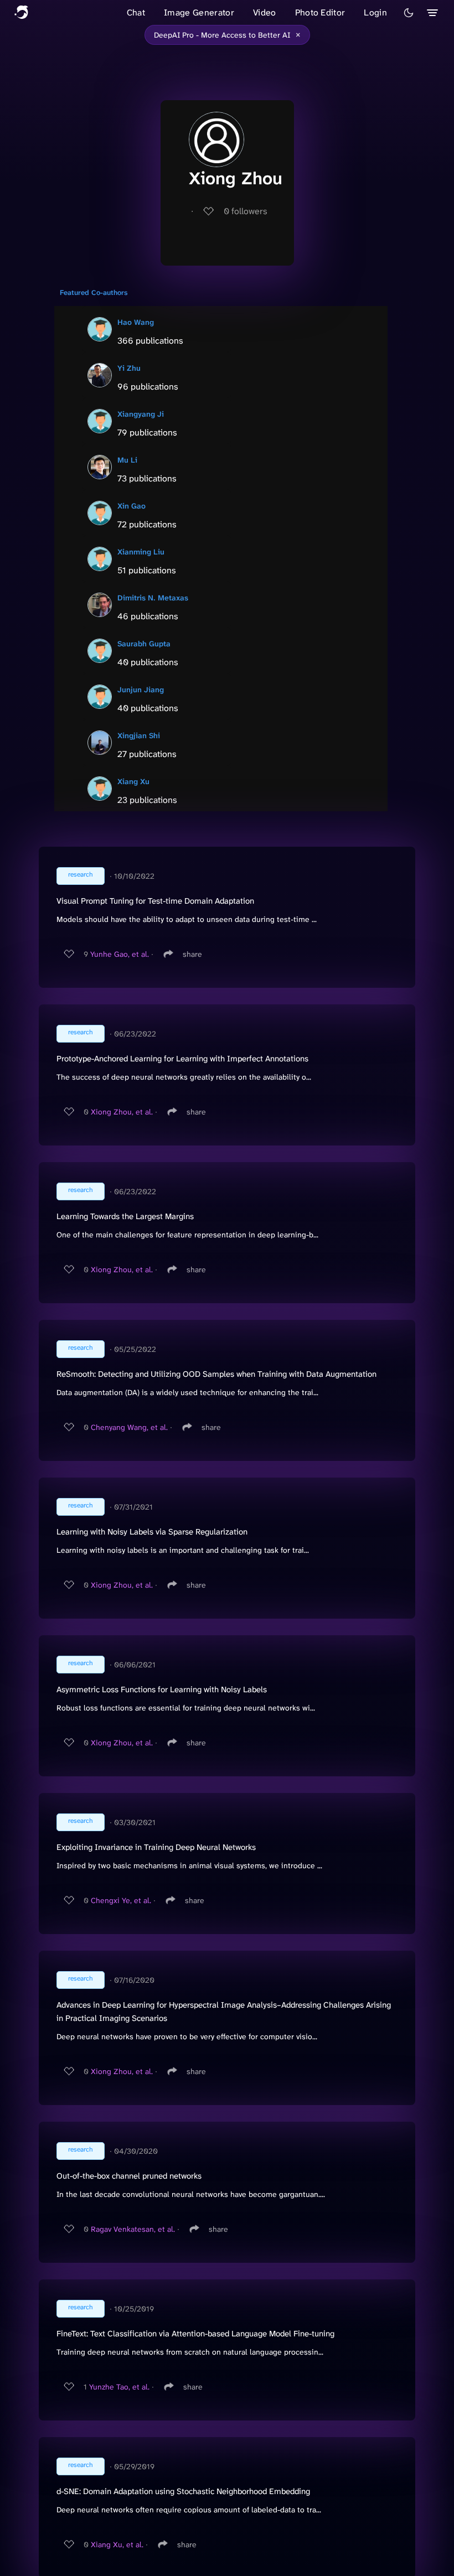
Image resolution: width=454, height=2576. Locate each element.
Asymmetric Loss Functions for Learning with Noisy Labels (162, 1689)
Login (375, 12)
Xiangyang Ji (141, 414)
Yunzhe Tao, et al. (119, 2387)
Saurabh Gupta (144, 644)
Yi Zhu (129, 368)
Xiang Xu (133, 781)
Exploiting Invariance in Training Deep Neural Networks (156, 1847)
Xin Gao (131, 506)
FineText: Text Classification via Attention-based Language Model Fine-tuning (195, 2334)
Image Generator (199, 12)
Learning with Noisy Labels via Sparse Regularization (152, 1532)
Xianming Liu (141, 552)
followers (246, 211)
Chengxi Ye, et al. (121, 1900)
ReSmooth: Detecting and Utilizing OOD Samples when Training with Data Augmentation (216, 1374)
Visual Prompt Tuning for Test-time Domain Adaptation (155, 901)
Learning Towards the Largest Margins (125, 1216)
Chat (136, 12)
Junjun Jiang (141, 690)
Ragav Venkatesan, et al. (133, 2229)
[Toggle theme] (409, 13)
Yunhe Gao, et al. (120, 954)
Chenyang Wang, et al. (129, 1427)
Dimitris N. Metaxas (153, 598)
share (192, 954)
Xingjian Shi (139, 735)
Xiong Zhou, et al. (122, 1112)
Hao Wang (136, 322)
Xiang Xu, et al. (117, 2544)
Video (265, 12)
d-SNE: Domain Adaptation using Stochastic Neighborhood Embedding (183, 2491)
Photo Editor (320, 12)
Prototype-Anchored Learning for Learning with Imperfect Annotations (182, 1059)
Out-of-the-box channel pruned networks (129, 2176)
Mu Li (127, 460)
